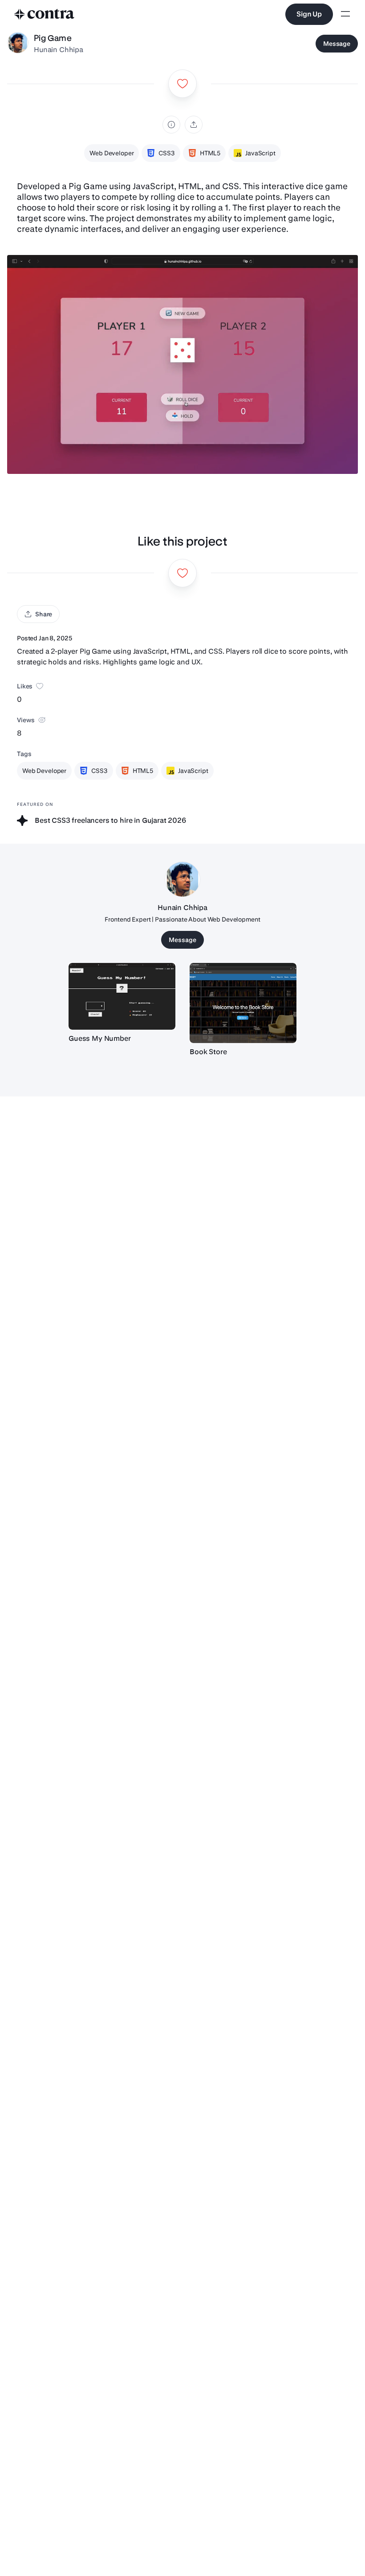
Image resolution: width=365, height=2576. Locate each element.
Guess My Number (100, 1038)
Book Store (208, 1052)
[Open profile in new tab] (18, 44)
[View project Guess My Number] (122, 996)
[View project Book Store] (243, 1003)
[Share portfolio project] (194, 125)
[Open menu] (345, 14)
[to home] (45, 14)
